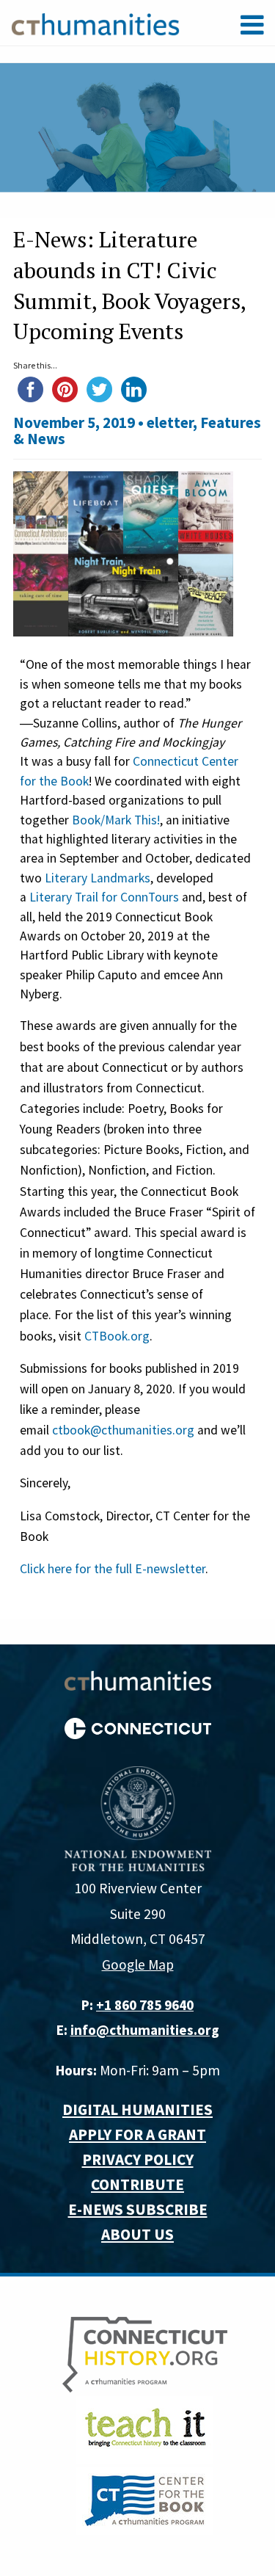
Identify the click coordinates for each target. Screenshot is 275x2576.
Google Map (138, 1964)
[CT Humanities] (95, 23)
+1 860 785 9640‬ (145, 2005)
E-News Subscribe (138, 2209)
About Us (137, 2234)
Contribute (137, 2184)
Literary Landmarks (98, 878)
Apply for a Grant (137, 2134)
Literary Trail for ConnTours (104, 897)
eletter (170, 422)
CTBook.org (117, 1336)
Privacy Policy (138, 2159)
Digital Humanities (137, 2109)
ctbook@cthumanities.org (123, 1430)
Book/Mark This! (116, 820)
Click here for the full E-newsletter (113, 1569)
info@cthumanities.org (145, 2030)
